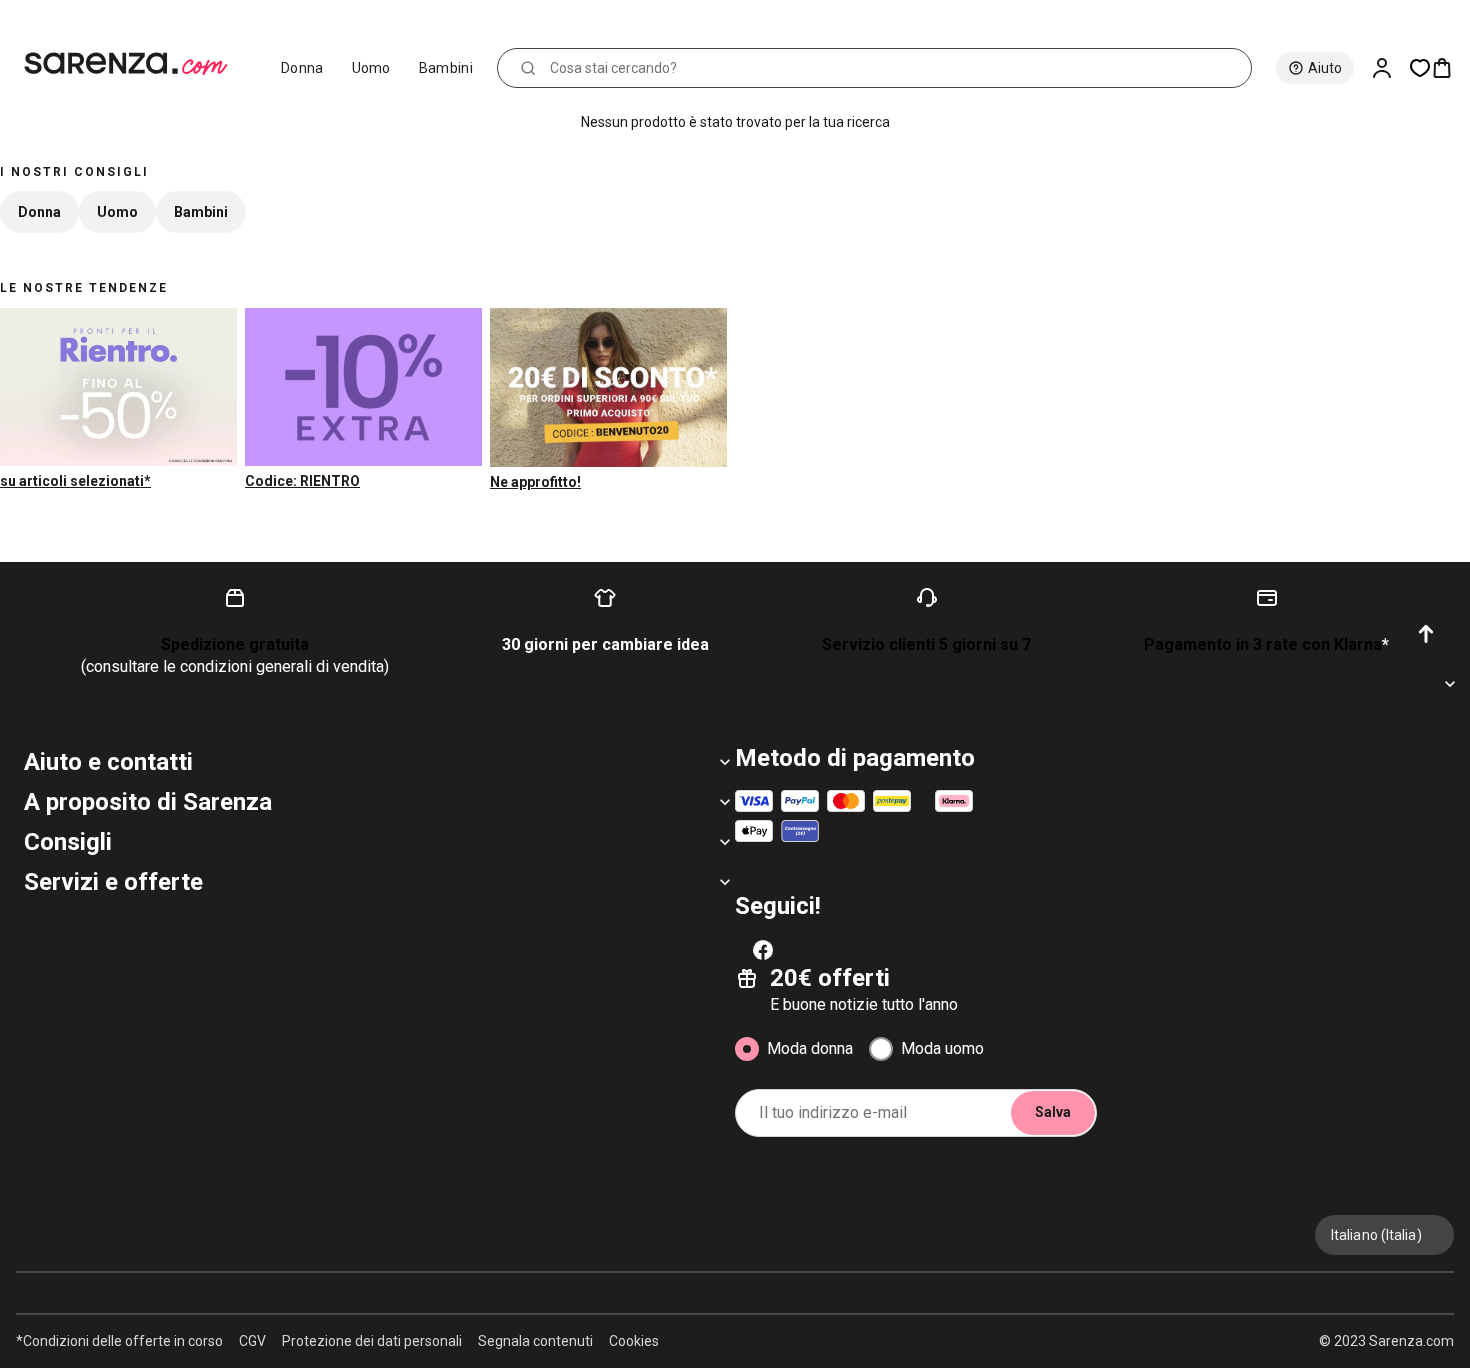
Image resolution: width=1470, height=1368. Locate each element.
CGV (252, 1341)
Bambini (446, 68)
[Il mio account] (1390, 68)
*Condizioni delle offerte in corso (119, 1341)
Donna (302, 68)
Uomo (371, 68)
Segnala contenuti (535, 1341)
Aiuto (1325, 68)
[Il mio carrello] (1450, 68)
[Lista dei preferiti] (1420, 68)
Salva (1053, 1112)
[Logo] (134, 64)
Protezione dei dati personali (372, 1341)
